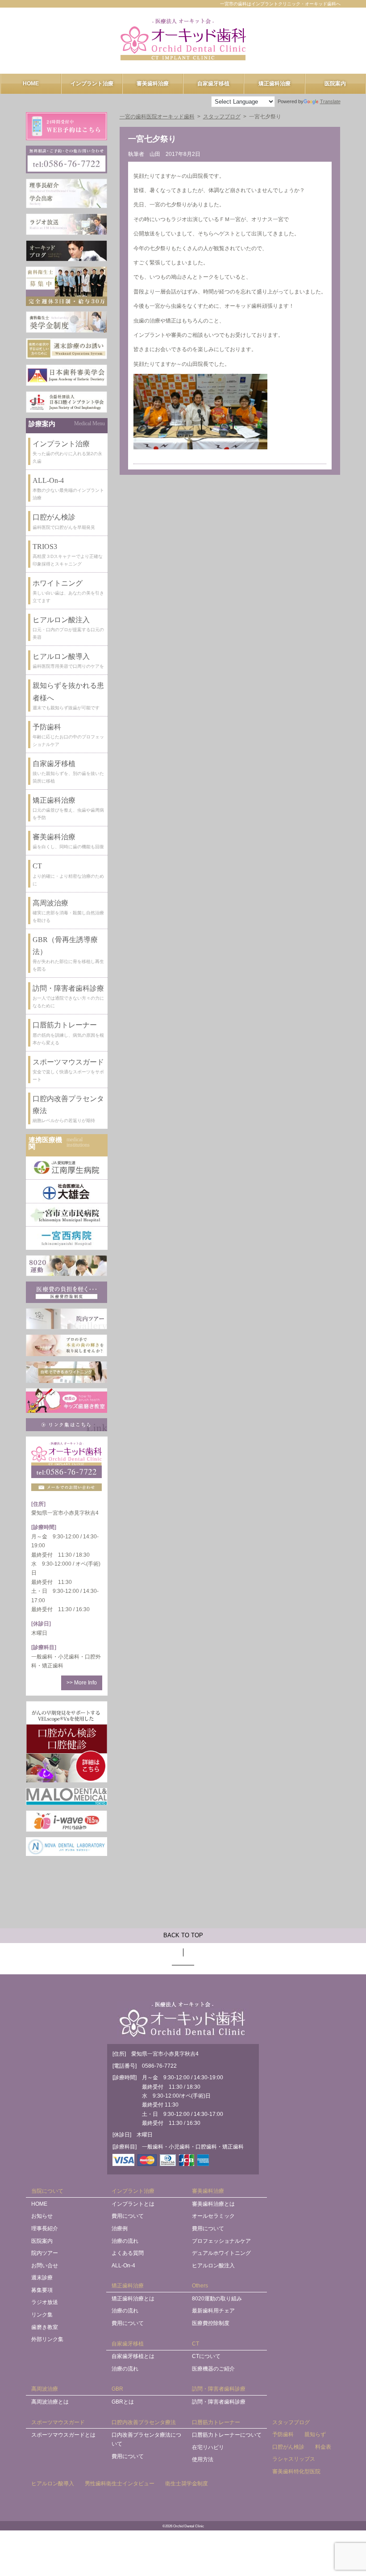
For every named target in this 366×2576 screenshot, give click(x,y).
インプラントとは (133, 2204)
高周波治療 (45, 2389)
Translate (330, 101)
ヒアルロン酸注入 (213, 2266)
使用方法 (203, 2459)
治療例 (120, 2228)
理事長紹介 (45, 2228)
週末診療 (42, 2278)
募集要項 (42, 2290)
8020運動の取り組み (217, 2299)
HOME (31, 84)
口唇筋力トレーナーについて (227, 2435)
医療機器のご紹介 (213, 2369)
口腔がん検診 (288, 2447)
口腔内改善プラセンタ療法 (144, 2422)
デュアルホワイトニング (221, 2253)
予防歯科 (283, 2434)
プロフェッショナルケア (221, 2241)
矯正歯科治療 (274, 84)
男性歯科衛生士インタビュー (120, 2484)
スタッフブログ (291, 2422)
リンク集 (42, 2315)
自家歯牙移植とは (133, 2356)
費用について (128, 2216)
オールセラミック (213, 2216)
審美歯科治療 (153, 84)
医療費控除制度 (211, 2323)
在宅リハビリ (208, 2447)
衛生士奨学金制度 (187, 2484)
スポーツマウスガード (58, 2422)
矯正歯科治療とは (133, 2299)
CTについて (206, 2356)
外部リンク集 (47, 2339)
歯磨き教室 (45, 2327)
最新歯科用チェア (213, 2311)
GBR (117, 2389)
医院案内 (335, 84)
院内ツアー (45, 2253)
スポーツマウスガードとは (63, 2435)
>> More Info (82, 1683)
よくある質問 (128, 2253)
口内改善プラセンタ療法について (146, 2439)
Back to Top (183, 1935)
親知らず (315, 2434)
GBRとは (123, 2402)
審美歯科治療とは (213, 2204)
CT (195, 2344)
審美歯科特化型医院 (296, 2471)
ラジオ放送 (45, 2302)
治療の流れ (125, 2241)
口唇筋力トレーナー (216, 2422)
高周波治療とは (50, 2402)
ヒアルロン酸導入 (53, 2484)
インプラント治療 (92, 84)
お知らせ (42, 2216)
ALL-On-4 (123, 2266)
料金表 (323, 2447)
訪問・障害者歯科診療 (219, 2389)
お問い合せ (45, 2266)
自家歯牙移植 (213, 84)
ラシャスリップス (294, 2459)
